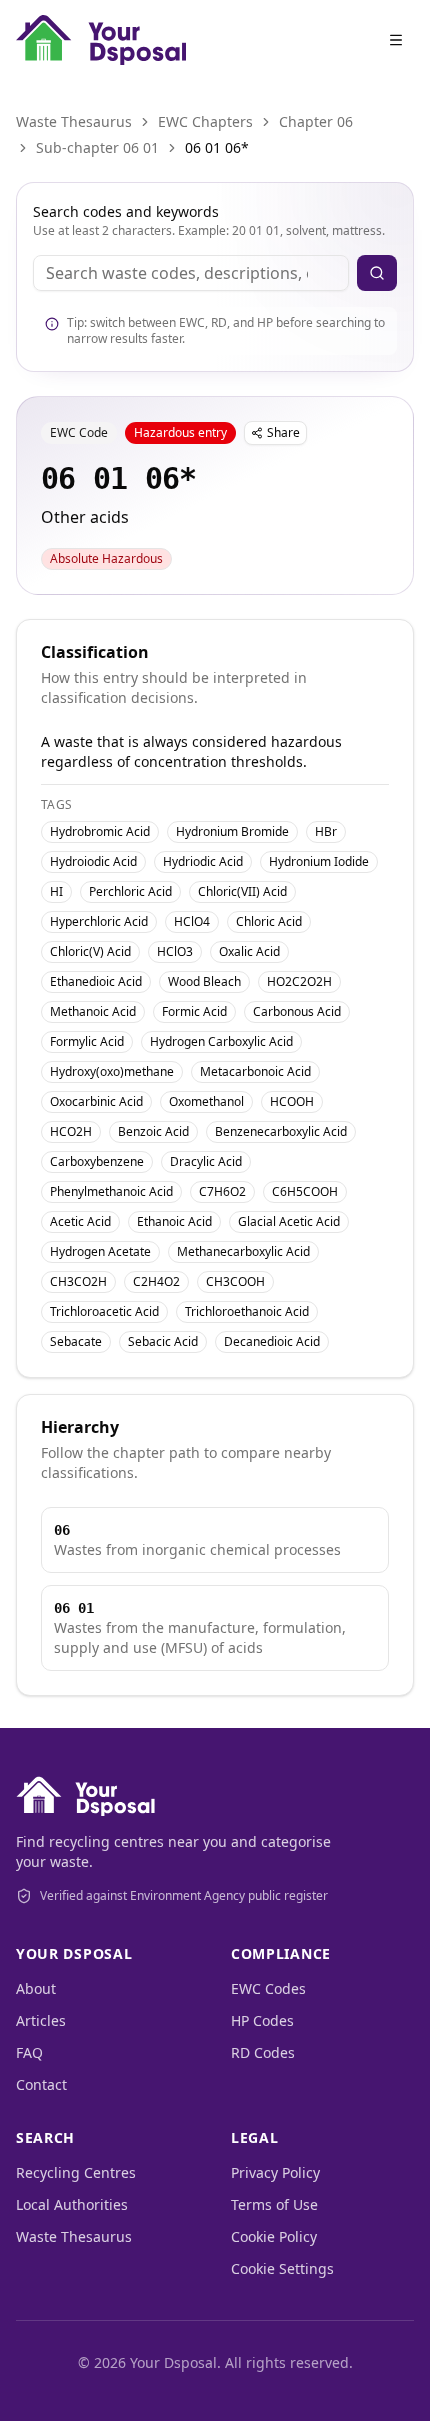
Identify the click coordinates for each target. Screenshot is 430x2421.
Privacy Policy (275, 2172)
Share (283, 432)
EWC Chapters (205, 121)
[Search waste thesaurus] (377, 273)
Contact (41, 2084)
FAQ (29, 2052)
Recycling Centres (76, 2172)
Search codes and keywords (126, 211)
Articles (41, 2020)
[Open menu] (396, 40)
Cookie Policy (274, 2236)
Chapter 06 (316, 121)
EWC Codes (268, 1988)
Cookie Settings (282, 2268)
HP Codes (262, 2020)
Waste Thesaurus (74, 121)
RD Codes (263, 2052)
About (36, 1988)
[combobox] (191, 273)
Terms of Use (274, 2204)
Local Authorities (72, 2204)
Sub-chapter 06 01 (97, 147)
